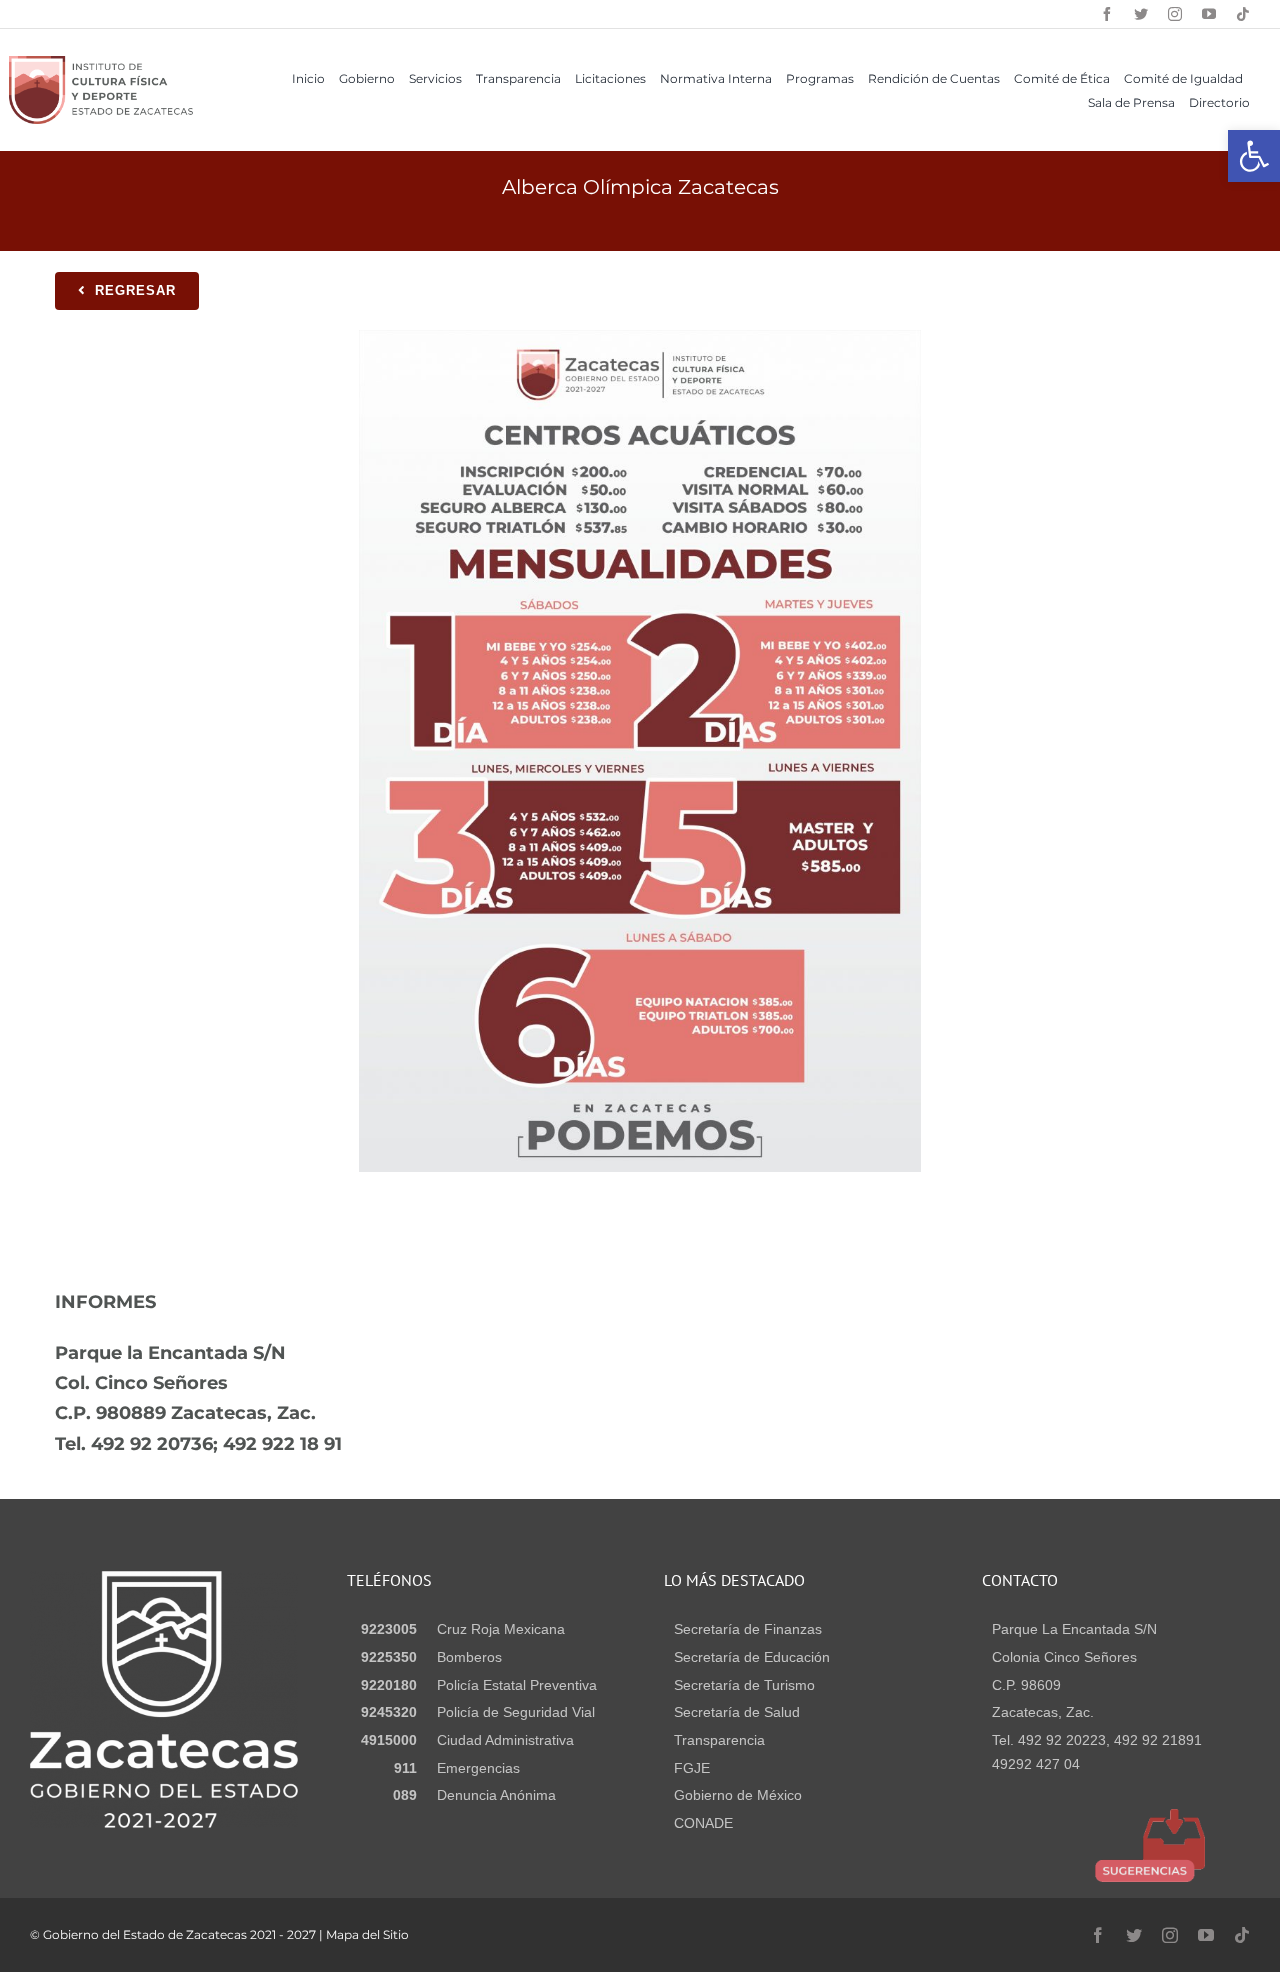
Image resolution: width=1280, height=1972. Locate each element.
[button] (1254, 156)
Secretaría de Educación (752, 1657)
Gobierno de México (738, 1795)
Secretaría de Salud (737, 1712)
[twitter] (1141, 14)
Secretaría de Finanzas (748, 1629)
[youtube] (1209, 14)
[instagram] (1175, 14)
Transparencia (719, 1740)
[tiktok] (1243, 14)
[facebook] (1107, 14)
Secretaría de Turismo (744, 1685)
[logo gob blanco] (164, 1578)
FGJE (692, 1768)
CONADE (703, 1823)
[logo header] (101, 63)
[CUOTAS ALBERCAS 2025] (640, 337)
